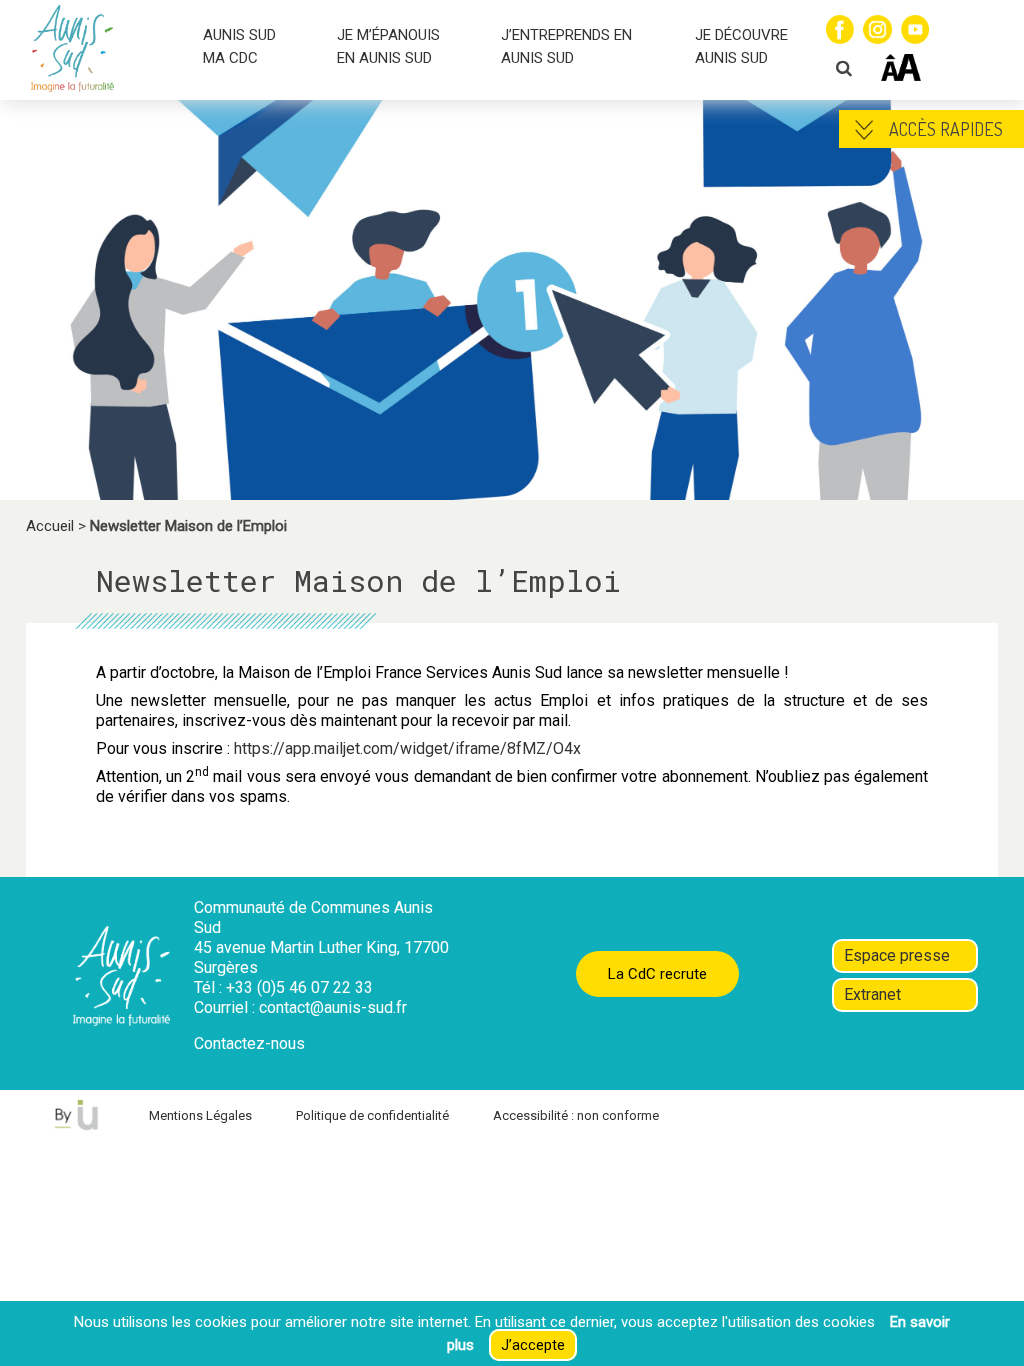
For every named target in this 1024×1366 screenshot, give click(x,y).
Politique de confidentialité (372, 1115)
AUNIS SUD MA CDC (239, 46)
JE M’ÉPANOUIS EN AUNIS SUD (388, 46)
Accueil (50, 526)
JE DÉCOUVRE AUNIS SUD (741, 46)
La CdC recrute (657, 974)
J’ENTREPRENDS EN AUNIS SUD (566, 46)
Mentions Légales (200, 1115)
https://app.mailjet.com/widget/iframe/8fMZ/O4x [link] (407, 748)
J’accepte (533, 1345)
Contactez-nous (249, 1043)
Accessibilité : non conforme (576, 1115)
